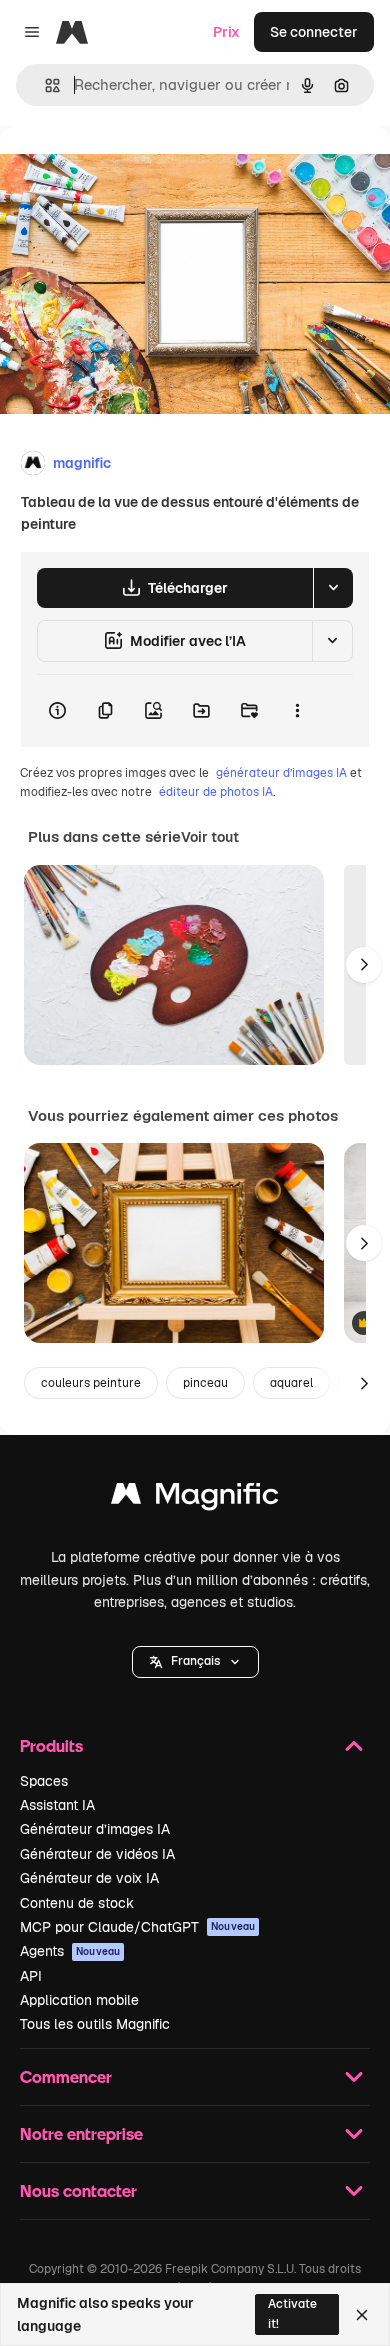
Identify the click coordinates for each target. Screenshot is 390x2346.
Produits (51, 1745)
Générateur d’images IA (95, 1829)
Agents (70, 1951)
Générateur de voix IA (89, 1878)
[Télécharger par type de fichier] (333, 588)
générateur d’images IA (281, 773)
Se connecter (314, 32)
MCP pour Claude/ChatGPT (137, 1927)
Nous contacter (78, 2190)
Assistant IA (57, 1805)
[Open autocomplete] (44, 85)
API (31, 1976)
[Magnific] (195, 1498)
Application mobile (79, 2000)
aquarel (291, 1383)
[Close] (362, 2315)
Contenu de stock (77, 1903)
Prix (226, 32)
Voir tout (210, 837)
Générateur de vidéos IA (97, 1854)
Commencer (66, 2076)
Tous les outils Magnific (95, 2024)
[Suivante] (364, 965)
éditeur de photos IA (216, 792)
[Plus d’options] (297, 711)
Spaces (44, 1781)
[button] (195, 1662)
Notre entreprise (81, 2133)
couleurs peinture (91, 1383)
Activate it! (292, 2313)
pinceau (205, 1383)
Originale (132, 171)
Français (195, 1661)
